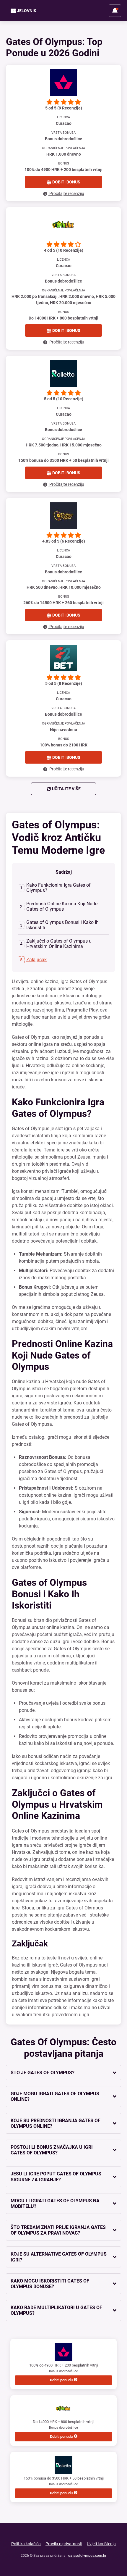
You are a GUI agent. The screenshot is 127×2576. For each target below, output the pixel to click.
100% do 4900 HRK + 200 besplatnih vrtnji (64, 2373)
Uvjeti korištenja (101, 2544)
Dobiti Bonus (66, 182)
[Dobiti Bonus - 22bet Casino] (63, 658)
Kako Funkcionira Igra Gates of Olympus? (58, 888)
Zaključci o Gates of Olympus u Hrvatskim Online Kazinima (59, 944)
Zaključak (36, 960)
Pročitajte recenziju (66, 193)
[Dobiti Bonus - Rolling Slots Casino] (63, 516)
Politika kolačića (26, 2544)
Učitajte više (66, 789)
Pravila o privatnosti (64, 2544)
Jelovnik (27, 11)
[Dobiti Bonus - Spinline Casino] (63, 225)
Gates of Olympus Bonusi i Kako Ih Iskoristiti (62, 925)
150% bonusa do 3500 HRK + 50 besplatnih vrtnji (64, 2486)
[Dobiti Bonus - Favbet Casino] (63, 83)
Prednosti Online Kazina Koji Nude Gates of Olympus (62, 906)
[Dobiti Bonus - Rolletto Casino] (63, 373)
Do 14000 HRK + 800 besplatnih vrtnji (63, 2429)
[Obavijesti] (115, 11)
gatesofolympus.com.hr (87, 2556)
